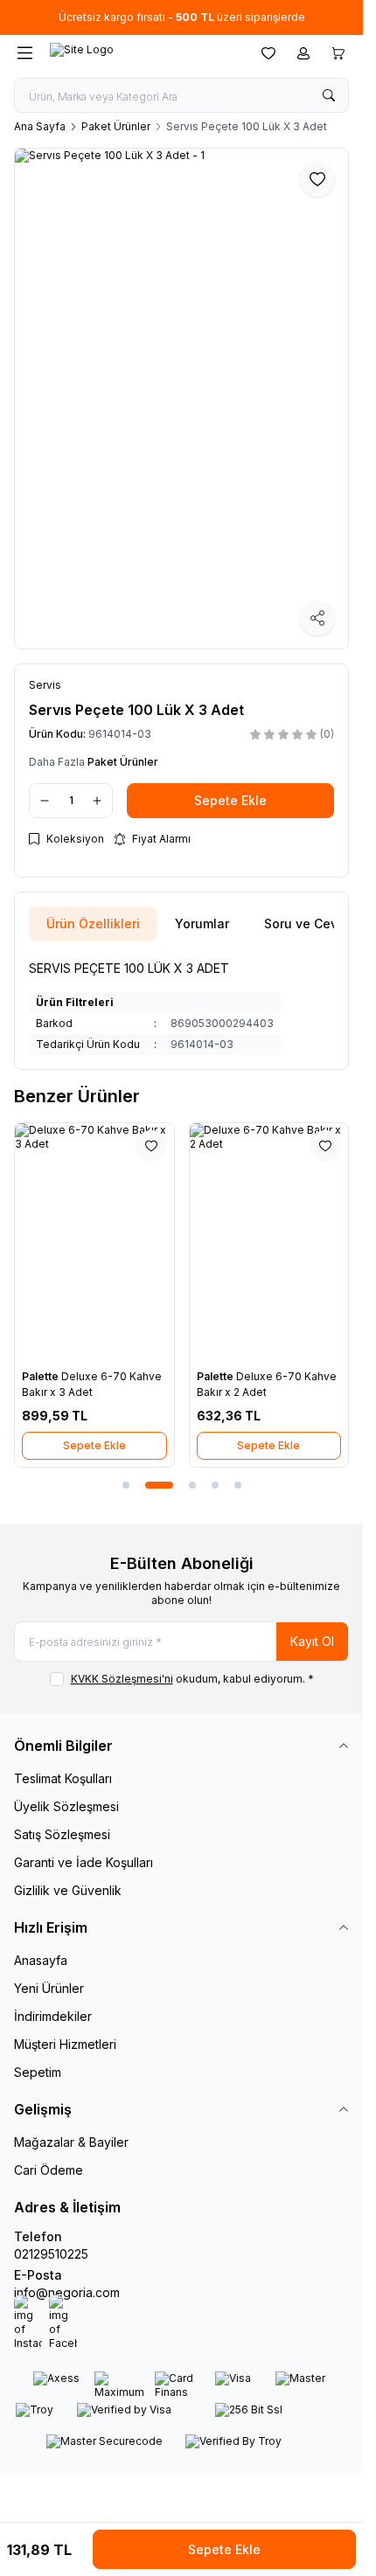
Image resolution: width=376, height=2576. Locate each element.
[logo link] (134, 53)
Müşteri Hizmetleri (65, 2044)
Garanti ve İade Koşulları (84, 1862)
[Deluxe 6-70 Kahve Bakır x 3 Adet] (94, 1242)
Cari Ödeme (49, 2170)
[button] (126, 1485)
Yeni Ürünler (49, 1988)
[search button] (329, 95)
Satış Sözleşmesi (62, 1834)
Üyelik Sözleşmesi (66, 1806)
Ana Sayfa (40, 126)
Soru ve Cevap (309, 923)
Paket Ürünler (116, 126)
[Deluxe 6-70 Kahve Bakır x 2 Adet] (269, 1242)
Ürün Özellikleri (93, 923)
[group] (181, 399)
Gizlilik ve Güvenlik (68, 1890)
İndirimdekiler (53, 2016)
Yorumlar (202, 923)
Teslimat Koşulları (63, 1778)
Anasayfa (41, 1960)
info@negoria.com (67, 2292)
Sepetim (38, 2072)
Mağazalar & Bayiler (71, 2142)
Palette (42, 1376)
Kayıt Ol (312, 1641)
